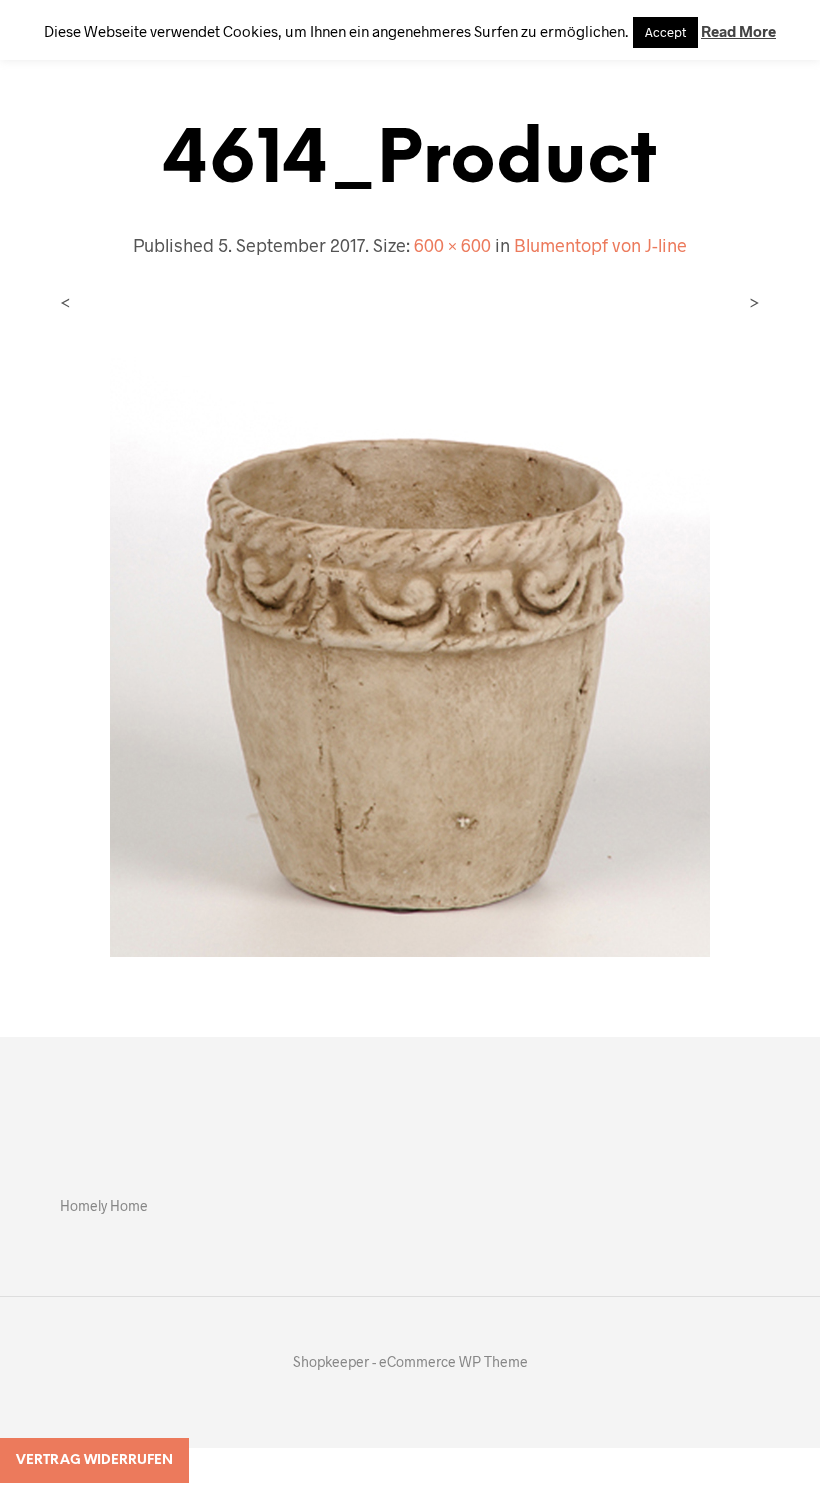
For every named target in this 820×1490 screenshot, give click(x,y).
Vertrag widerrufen (94, 1460)
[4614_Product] (410, 654)
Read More (738, 31)
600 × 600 (452, 245)
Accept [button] (665, 32)
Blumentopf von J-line (600, 245)
